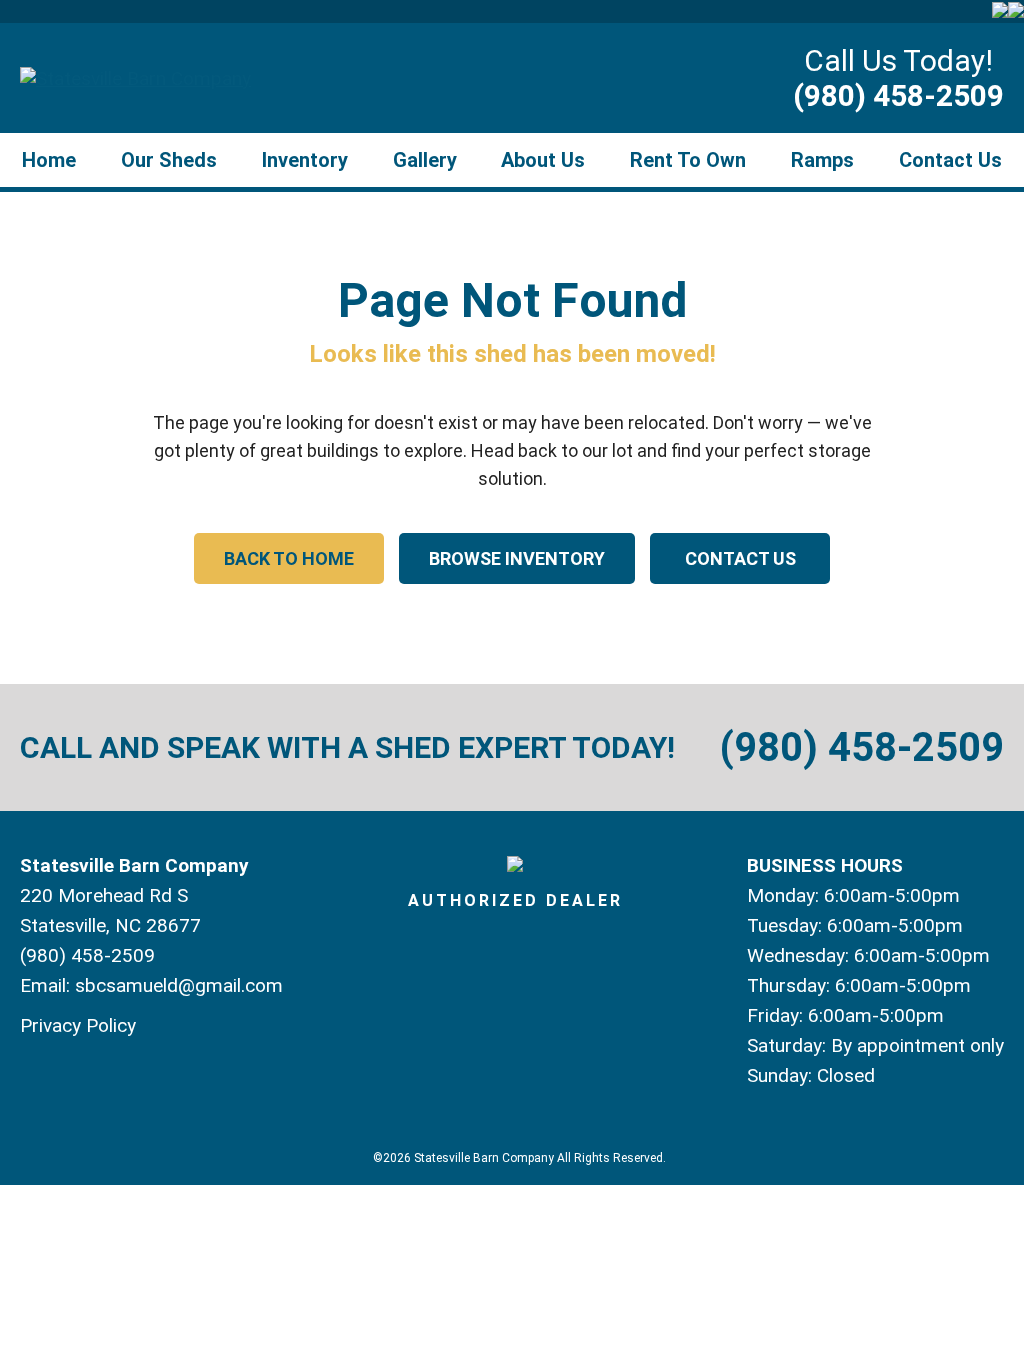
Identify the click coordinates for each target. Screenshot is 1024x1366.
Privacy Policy (78, 1025)
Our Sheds (169, 160)
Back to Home (289, 558)
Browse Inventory (517, 558)
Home (49, 160)
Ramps (822, 160)
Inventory (305, 160)
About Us (543, 160)
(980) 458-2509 (898, 95)
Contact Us (950, 160)
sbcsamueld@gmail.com (179, 985)
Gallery (425, 160)
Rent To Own (688, 160)
